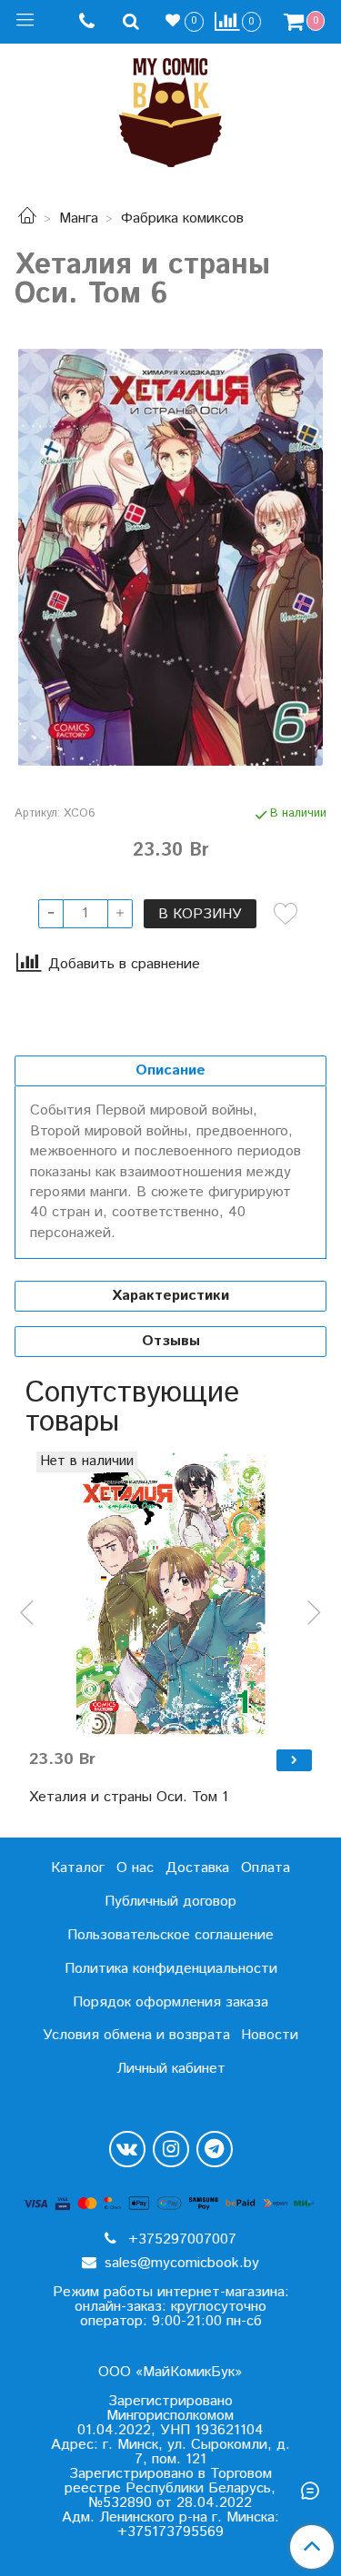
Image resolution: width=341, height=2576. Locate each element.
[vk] (127, 2149)
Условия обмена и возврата (136, 2035)
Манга (79, 218)
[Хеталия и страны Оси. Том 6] (170, 557)
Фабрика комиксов (182, 218)
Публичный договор (170, 1902)
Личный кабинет (171, 2069)
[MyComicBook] (170, 109)
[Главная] (27, 218)
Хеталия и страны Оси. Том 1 (129, 1797)
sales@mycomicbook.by (180, 2263)
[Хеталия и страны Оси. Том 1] (170, 1593)
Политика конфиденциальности (171, 1969)
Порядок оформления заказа (170, 2002)
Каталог (78, 1868)
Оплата (266, 1868)
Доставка (197, 1868)
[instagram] (171, 2149)
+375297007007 (180, 2239)
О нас (135, 1868)
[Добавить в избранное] (286, 914)
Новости (270, 2035)
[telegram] (215, 2149)
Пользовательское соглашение (170, 1935)
